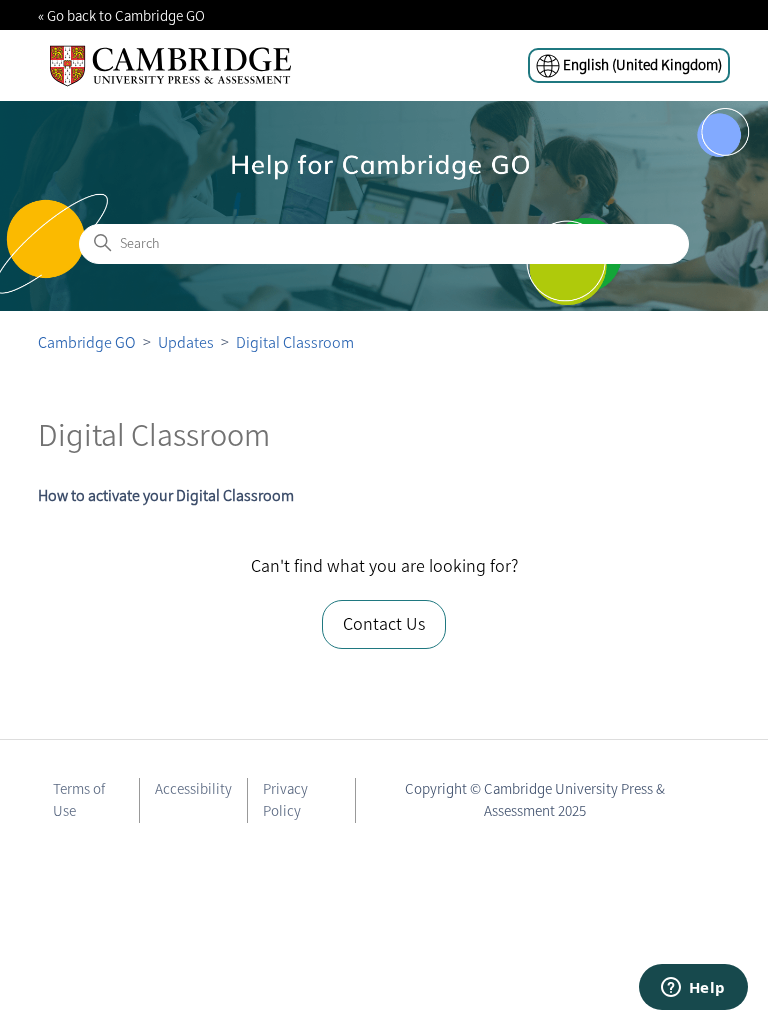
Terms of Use (79, 800)
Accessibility (193, 789)
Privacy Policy (285, 800)
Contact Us (384, 624)
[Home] (171, 66)
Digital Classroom (295, 342)
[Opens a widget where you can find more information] (693, 989)
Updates (186, 342)
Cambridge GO (87, 342)
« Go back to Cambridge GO (121, 16)
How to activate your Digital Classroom (166, 495)
